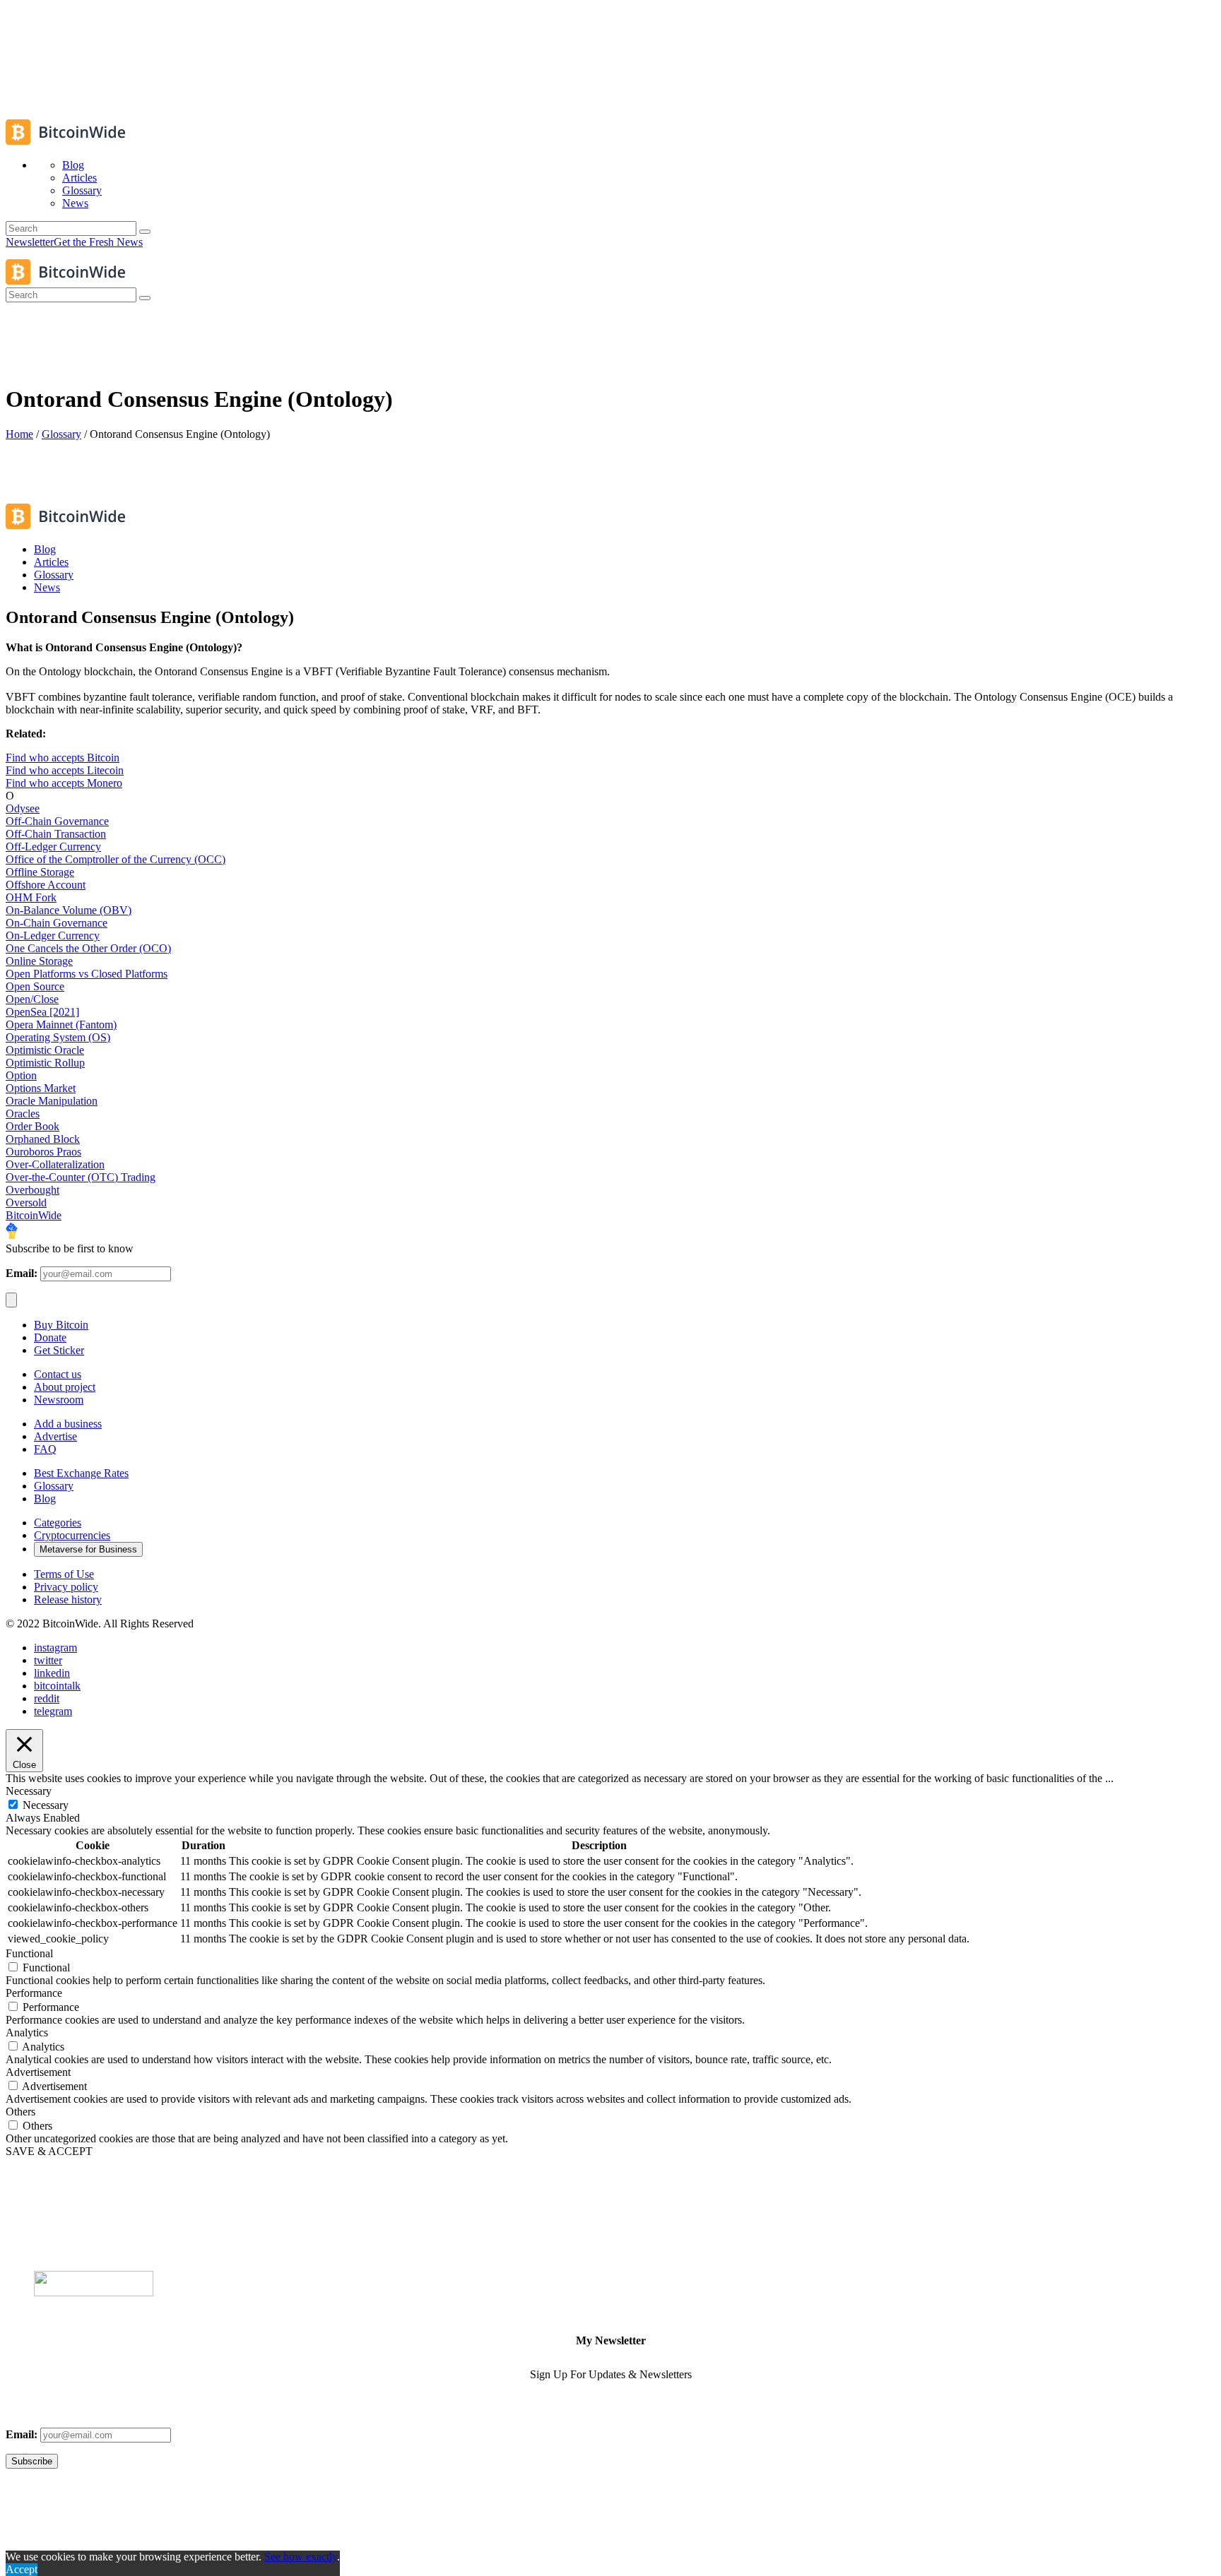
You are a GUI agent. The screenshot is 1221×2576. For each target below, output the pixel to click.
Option (21, 1075)
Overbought (33, 1190)
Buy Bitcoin (61, 1325)
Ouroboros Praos (43, 1152)
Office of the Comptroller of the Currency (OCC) (116, 859)
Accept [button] (22, 2569)
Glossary (61, 434)
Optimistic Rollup (45, 1063)
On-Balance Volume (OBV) (69, 910)
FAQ (45, 1449)
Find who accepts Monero (64, 783)
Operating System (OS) (58, 1037)
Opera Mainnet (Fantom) (61, 1025)
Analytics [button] (27, 2032)
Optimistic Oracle (45, 1050)
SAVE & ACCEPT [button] (49, 2151)
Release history (68, 1599)
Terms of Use (64, 1574)
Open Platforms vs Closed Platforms (87, 974)
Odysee (23, 808)
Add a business (68, 1424)
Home (19, 434)
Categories (58, 1523)
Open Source (35, 986)
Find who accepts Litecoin (65, 770)
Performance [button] (34, 1993)
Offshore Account (46, 885)
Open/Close (32, 999)
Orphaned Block (43, 1139)
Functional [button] (29, 1953)
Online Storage (39, 961)
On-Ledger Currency (53, 936)
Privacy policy (66, 1587)
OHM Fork (31, 897)
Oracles (23, 1114)
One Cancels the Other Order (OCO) (88, 948)
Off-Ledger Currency (53, 847)
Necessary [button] (29, 1791)
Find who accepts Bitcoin (63, 758)
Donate (50, 1337)
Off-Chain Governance (57, 821)
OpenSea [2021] (42, 1012)
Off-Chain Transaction (56, 834)
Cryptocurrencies (72, 1535)
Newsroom (59, 1400)
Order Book (33, 1126)
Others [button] (20, 2112)
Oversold (26, 1203)
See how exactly (301, 2557)
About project (65, 1387)
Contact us (58, 1374)
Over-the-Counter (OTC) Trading (81, 1177)
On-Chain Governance (57, 923)
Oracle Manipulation (52, 1101)
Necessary (46, 1805)
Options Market (41, 1088)
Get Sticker (59, 1350)
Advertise (55, 1436)
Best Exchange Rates (81, 1473)
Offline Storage (40, 872)
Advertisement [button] (38, 2072)
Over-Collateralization (55, 1164)
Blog (45, 1498)
